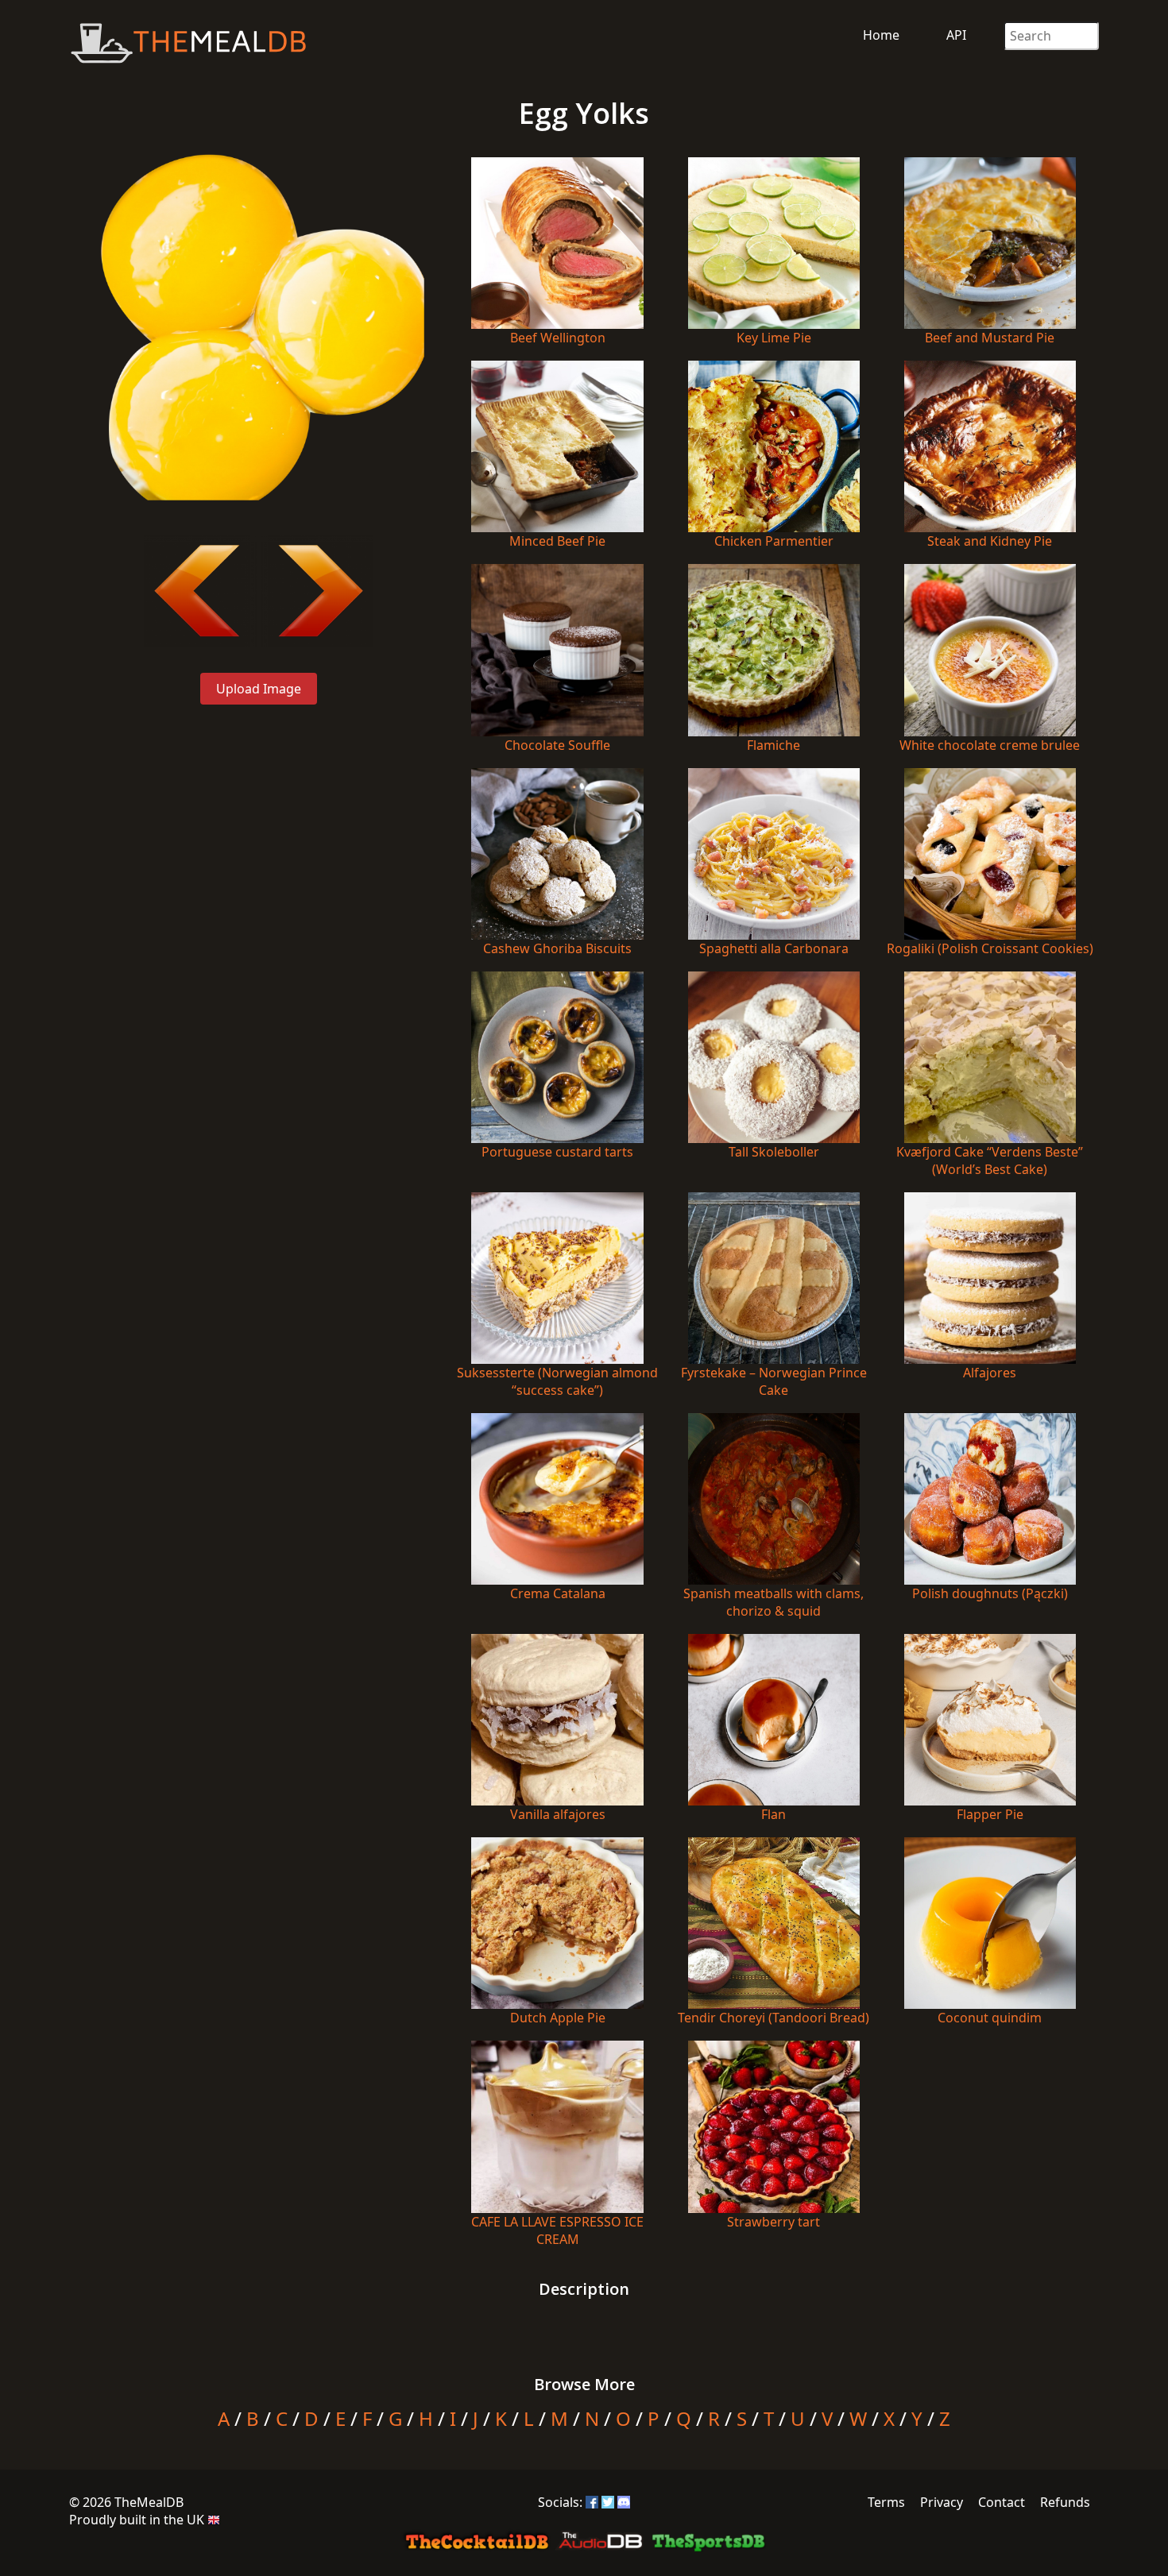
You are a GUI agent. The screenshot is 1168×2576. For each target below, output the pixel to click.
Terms (886, 2502)
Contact (1002, 2502)
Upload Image (259, 689)
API (956, 35)
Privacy (942, 2502)
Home (881, 35)
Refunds (1065, 2502)
